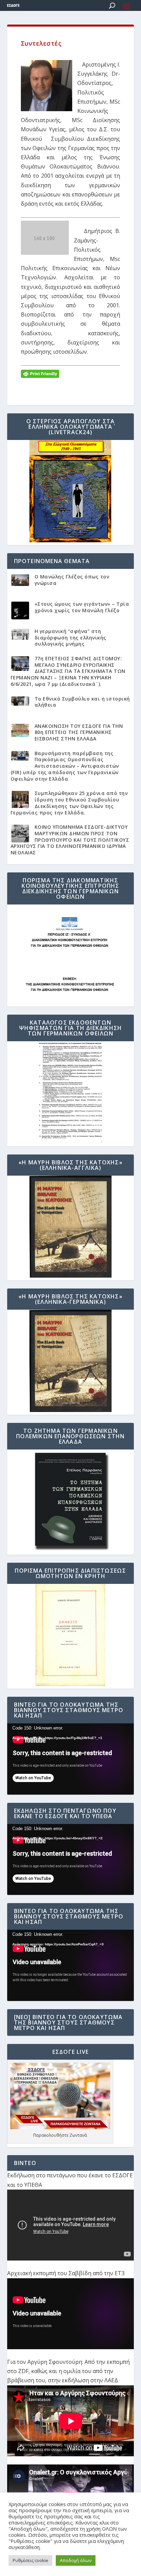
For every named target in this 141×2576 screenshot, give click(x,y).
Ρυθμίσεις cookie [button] (30, 2560)
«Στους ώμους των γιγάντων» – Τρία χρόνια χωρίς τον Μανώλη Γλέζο (82, 607)
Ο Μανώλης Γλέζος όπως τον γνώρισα (72, 580)
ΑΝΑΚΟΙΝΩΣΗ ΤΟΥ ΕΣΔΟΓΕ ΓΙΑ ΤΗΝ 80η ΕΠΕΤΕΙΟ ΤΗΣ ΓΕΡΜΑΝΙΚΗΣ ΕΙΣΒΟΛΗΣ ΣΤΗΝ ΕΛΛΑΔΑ (79, 732)
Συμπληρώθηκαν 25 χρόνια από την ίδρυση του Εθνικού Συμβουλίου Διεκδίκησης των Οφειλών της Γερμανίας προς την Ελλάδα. (69, 803)
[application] (71, 1759)
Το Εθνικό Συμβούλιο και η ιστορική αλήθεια (82, 702)
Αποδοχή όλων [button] (76, 2560)
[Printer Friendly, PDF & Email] (40, 373)
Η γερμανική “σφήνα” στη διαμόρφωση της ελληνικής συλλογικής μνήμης (70, 637)
